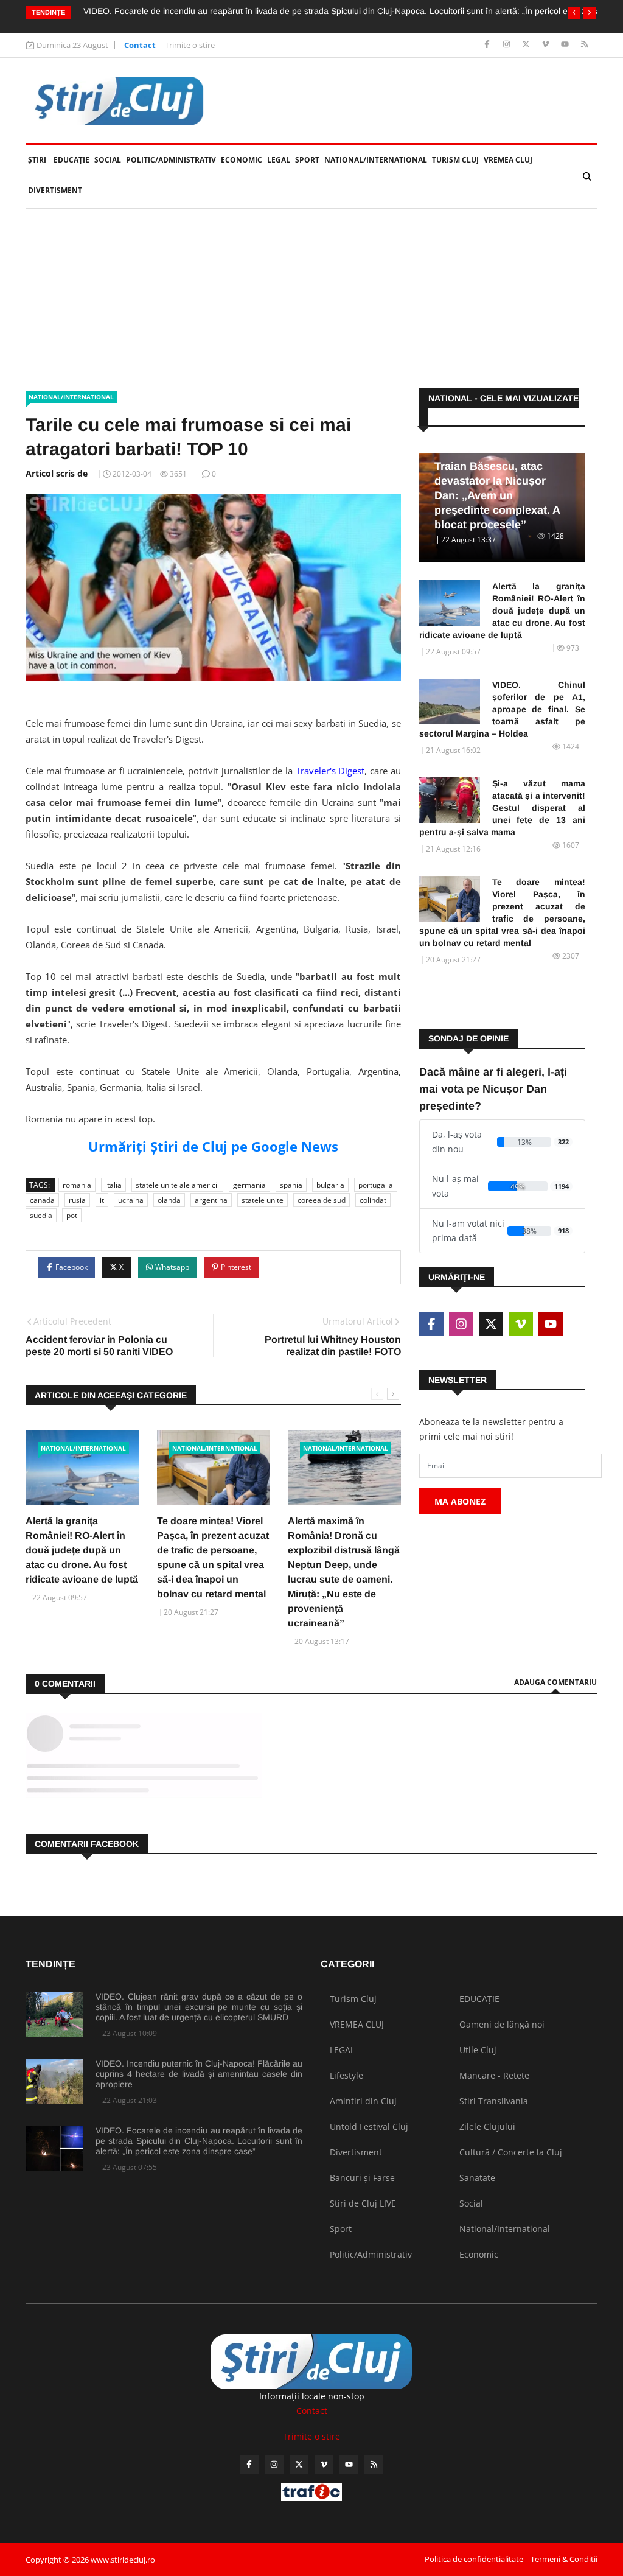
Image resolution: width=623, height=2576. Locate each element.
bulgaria (330, 1185)
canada (42, 1200)
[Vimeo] (547, 45)
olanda (169, 1200)
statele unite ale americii (177, 1185)
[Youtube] (566, 45)
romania (77, 1185)
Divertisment (55, 190)
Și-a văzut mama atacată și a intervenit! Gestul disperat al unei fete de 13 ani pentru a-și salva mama (502, 808)
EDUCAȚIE (73, 160)
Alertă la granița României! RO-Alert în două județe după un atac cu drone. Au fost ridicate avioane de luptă (82, 1550)
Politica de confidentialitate (474, 2559)
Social (108, 160)
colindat (373, 1200)
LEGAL (279, 160)
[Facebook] (488, 45)
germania (249, 1185)
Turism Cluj (455, 160)
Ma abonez (460, 1501)
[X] (527, 45)
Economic (242, 160)
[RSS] (584, 45)
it (102, 1200)
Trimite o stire (190, 45)
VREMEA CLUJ (508, 160)
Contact (140, 45)
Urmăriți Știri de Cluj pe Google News (213, 1146)
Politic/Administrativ (171, 160)
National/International (376, 160)
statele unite (263, 1200)
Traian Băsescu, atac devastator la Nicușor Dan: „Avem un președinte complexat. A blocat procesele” (497, 495)
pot (72, 1215)
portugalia (376, 1185)
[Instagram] (508, 45)
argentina (211, 1200)
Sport (307, 160)
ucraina (131, 1200)
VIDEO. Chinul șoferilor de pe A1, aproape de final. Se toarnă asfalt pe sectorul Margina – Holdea (502, 709)
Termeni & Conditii (564, 2559)
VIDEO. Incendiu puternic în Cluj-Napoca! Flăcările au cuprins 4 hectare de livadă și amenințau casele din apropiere (199, 2074)
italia (113, 1185)
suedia (41, 1215)
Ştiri (37, 160)
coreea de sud (322, 1200)
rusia (77, 1200)
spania (291, 1185)
